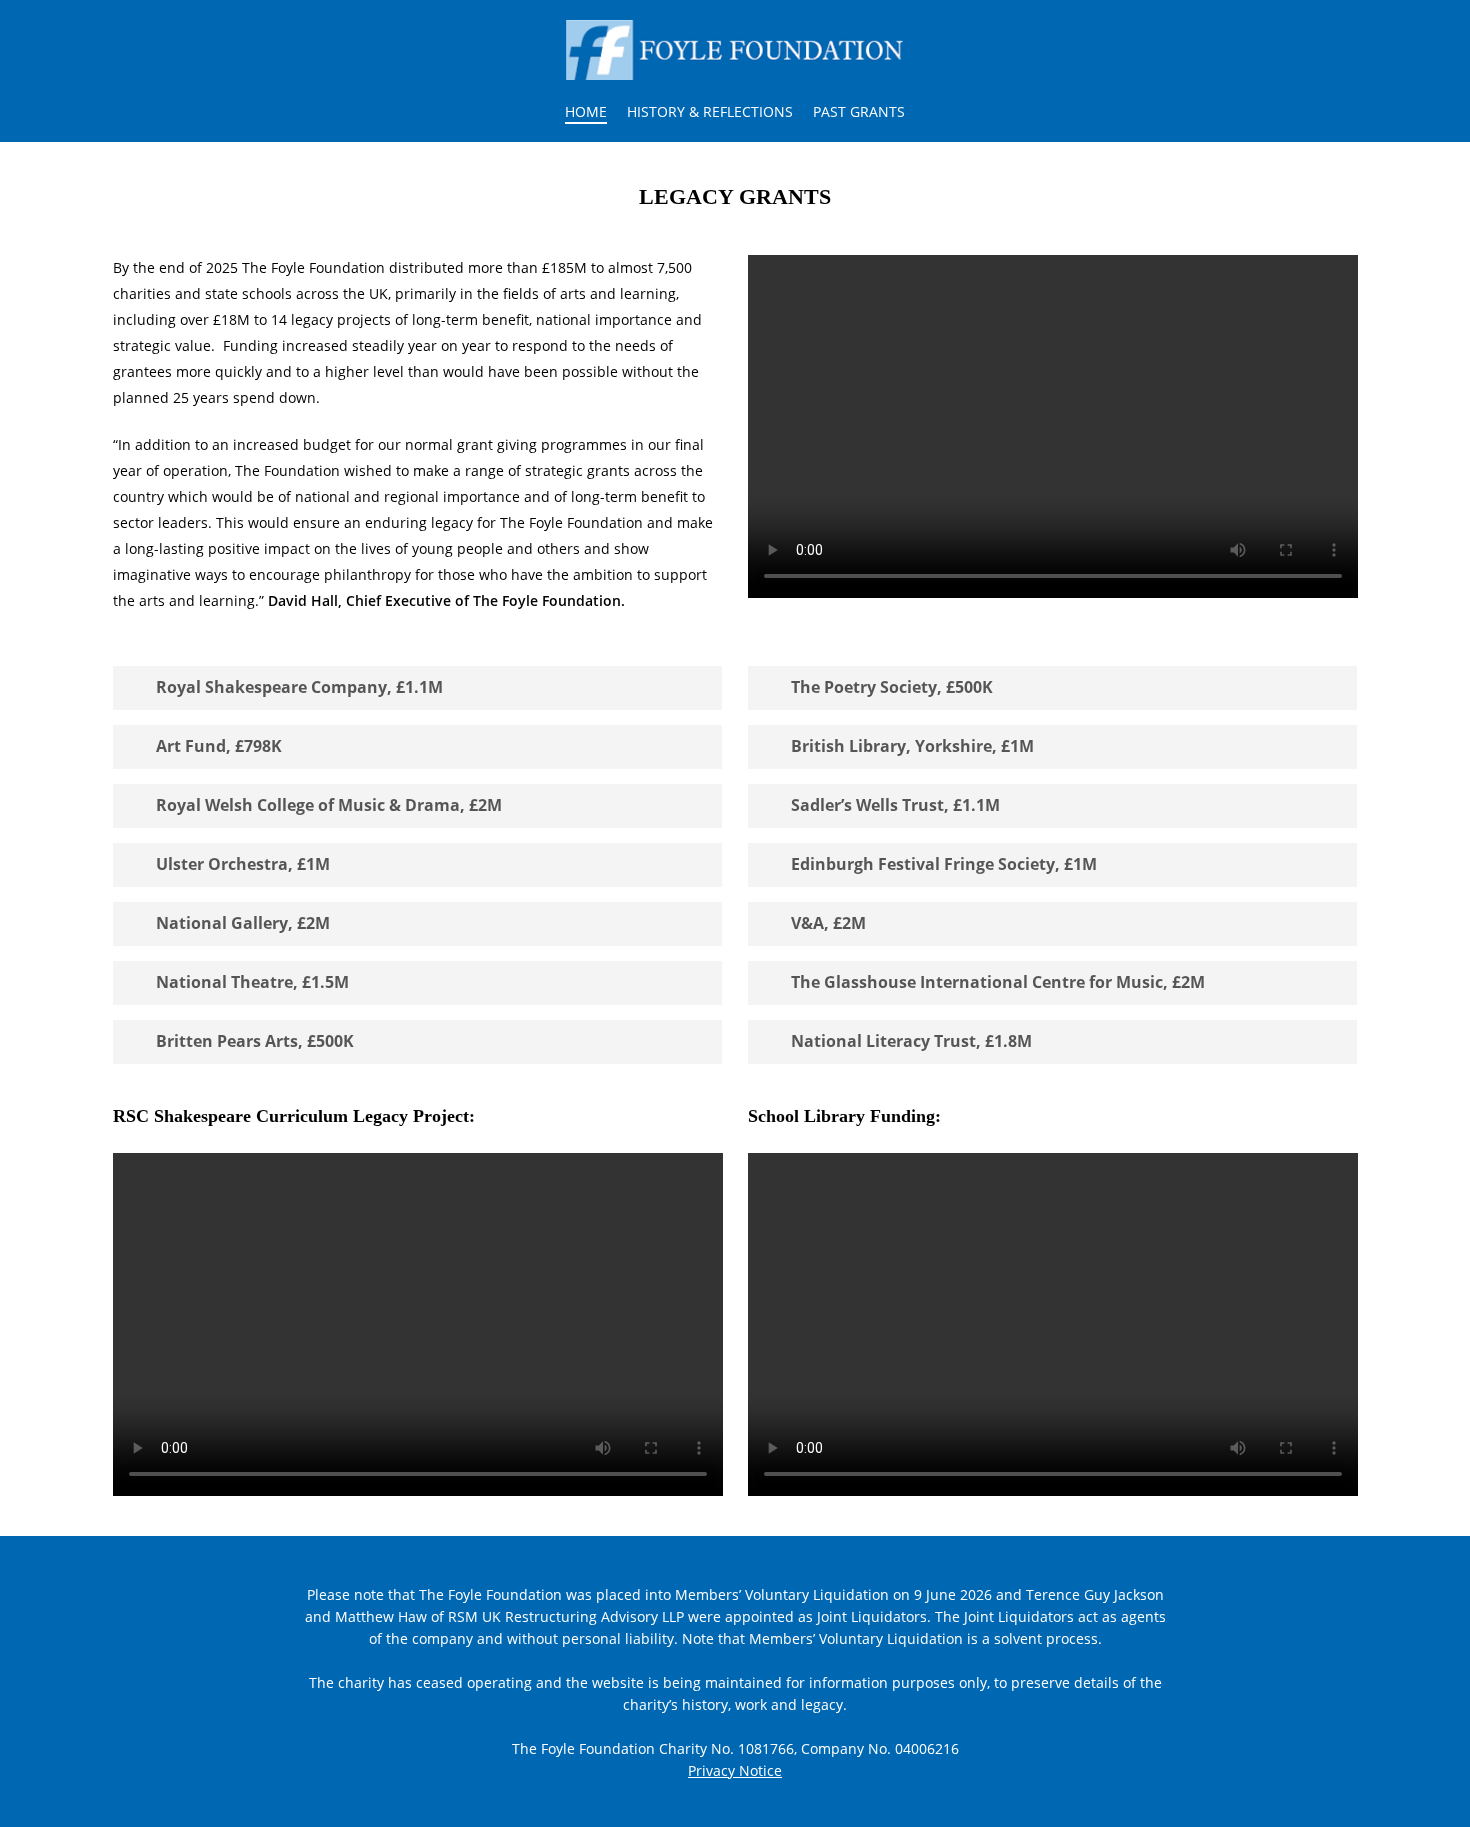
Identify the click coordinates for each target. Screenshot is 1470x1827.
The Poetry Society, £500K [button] (892, 687)
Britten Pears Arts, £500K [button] (255, 1041)
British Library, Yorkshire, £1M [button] (912, 746)
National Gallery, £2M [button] (243, 923)
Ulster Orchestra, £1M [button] (243, 864)
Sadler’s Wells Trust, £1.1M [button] (895, 805)
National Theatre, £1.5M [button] (252, 982)
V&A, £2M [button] (828, 923)
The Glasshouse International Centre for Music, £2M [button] (998, 982)
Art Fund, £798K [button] (219, 746)
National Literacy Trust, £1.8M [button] (911, 1041)
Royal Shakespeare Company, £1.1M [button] (299, 687)
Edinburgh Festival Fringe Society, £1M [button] (944, 864)
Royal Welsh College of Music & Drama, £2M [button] (329, 805)
